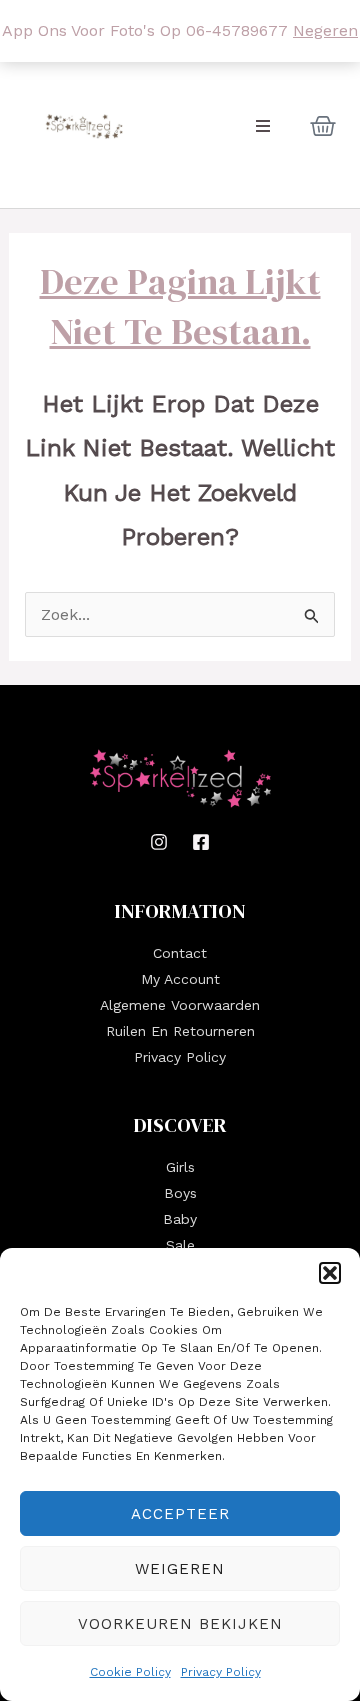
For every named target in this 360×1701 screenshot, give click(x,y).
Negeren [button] (325, 30)
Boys (180, 1193)
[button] (330, 1273)
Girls (180, 1167)
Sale (180, 1245)
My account (180, 979)
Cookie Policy (130, 1672)
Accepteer (180, 1514)
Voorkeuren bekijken (180, 1624)
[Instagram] (159, 842)
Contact (180, 953)
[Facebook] (201, 842)
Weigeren (180, 1569)
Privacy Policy (221, 1672)
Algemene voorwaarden (180, 1005)
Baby (180, 1219)
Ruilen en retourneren (180, 1031)
